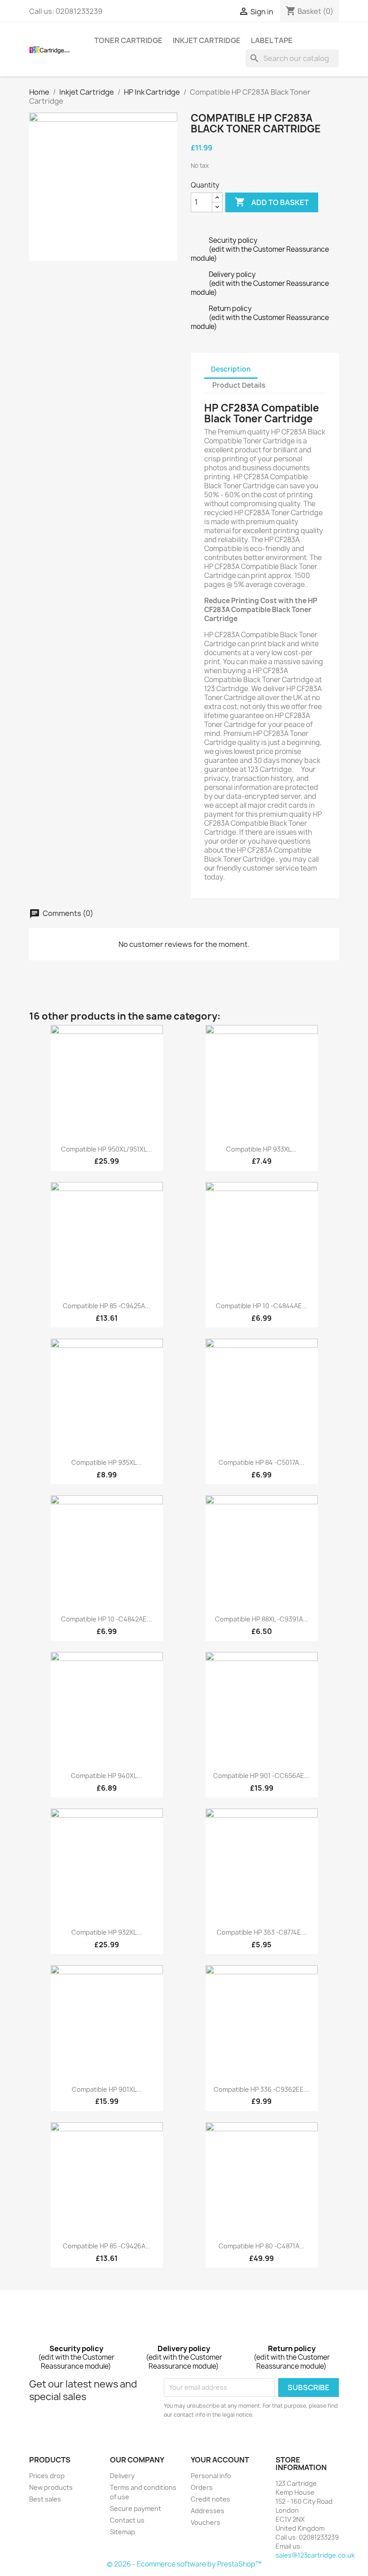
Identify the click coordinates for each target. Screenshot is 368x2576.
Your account (220, 2460)
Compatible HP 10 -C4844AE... (262, 1306)
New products (51, 2487)
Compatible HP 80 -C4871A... (262, 2246)
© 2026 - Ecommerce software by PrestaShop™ (184, 2564)
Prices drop (47, 2476)
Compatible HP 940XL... (107, 1776)
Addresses (208, 2511)
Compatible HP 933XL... (261, 1149)
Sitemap (123, 2532)
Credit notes (210, 2499)
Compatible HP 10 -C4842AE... (107, 1619)
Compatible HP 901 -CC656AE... (261, 1776)
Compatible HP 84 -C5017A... (261, 1462)
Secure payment (136, 2508)
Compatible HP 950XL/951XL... (107, 1149)
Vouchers (206, 2522)
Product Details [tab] (239, 385)
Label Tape (272, 40)
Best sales (45, 2499)
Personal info (211, 2476)
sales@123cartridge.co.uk (315, 2555)
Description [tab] (231, 369)
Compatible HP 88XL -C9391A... (262, 1619)
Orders (202, 2487)
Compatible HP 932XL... (107, 1932)
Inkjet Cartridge (207, 40)
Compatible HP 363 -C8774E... (262, 1932)
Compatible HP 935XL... (107, 1462)
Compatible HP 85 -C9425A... (107, 1306)
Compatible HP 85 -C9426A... (107, 2246)
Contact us (127, 2520)
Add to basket (272, 202)
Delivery (122, 2476)
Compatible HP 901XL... (107, 2089)
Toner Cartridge (128, 40)
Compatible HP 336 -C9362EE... (261, 2089)
